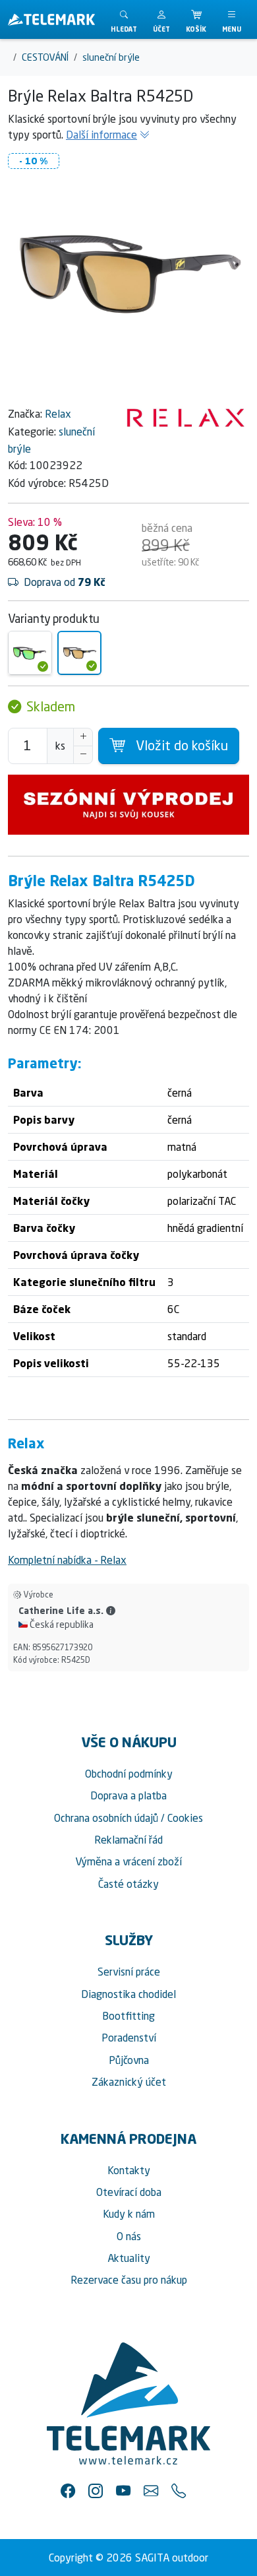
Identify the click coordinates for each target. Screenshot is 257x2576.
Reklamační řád (128, 1840)
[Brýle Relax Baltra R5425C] (30, 653)
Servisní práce (129, 1972)
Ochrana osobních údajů (106, 1818)
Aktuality (129, 2258)
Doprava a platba (128, 1795)
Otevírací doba (129, 2192)
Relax (58, 414)
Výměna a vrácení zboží (128, 1861)
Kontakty (129, 2170)
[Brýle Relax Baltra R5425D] (79, 653)
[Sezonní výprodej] (128, 805)
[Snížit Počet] (83, 755)
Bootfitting (128, 2016)
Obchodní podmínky (129, 1774)
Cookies (185, 1818)
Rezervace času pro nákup (129, 2280)
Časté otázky (128, 1884)
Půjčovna (129, 2060)
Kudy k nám (129, 2214)
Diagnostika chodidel (128, 1994)
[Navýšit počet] (83, 737)
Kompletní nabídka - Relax (67, 1560)
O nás (129, 2236)
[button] (161, 19)
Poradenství (129, 2038)
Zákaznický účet (129, 2082)
